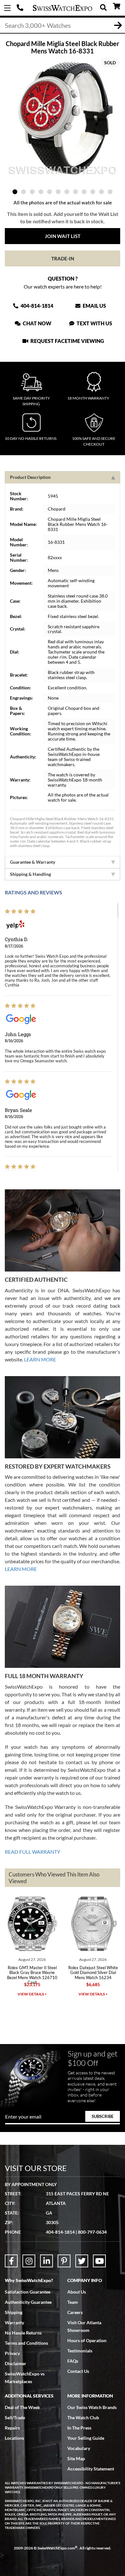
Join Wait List (63, 236)
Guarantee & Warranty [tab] (33, 862)
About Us (77, 2292)
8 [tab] (75, 192)
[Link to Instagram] (29, 2261)
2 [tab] (24, 192)
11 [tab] (101, 192)
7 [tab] (67, 192)
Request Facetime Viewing (67, 341)
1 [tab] (15, 192)
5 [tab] (50, 192)
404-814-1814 (21, 8)
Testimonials (80, 2351)
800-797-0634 (92, 2232)
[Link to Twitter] (82, 2261)
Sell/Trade (15, 2417)
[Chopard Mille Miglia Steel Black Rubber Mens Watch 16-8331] (63, 119)
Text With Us (94, 323)
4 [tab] (41, 192)
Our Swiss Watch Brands (92, 2407)
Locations (14, 2438)
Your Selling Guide (86, 2438)
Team (73, 2302)
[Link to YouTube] (99, 2261)
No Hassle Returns (23, 2333)
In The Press (79, 2428)
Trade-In (63, 258)
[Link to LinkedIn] (46, 2261)
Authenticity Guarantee (28, 2302)
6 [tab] (58, 192)
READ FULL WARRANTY (33, 1852)
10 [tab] (93, 192)
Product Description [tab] (30, 477)
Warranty (14, 2322)
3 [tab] (32, 192)
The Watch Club (83, 2417)
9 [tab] (84, 192)
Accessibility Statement (91, 2469)
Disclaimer (16, 2363)
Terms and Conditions (26, 2343)
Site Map (76, 2458)
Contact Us (78, 2371)
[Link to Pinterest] (64, 2261)
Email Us (94, 306)
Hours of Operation (87, 2340)
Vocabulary (79, 2448)
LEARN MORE (40, 1359)
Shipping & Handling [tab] (30, 874)
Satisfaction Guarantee (28, 2292)
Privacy (12, 2353)
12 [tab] (110, 192)
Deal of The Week (22, 2407)
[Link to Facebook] (11, 2261)
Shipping (14, 2312)
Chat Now (37, 323)
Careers (75, 2312)
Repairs (12, 2428)
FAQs (73, 2361)
